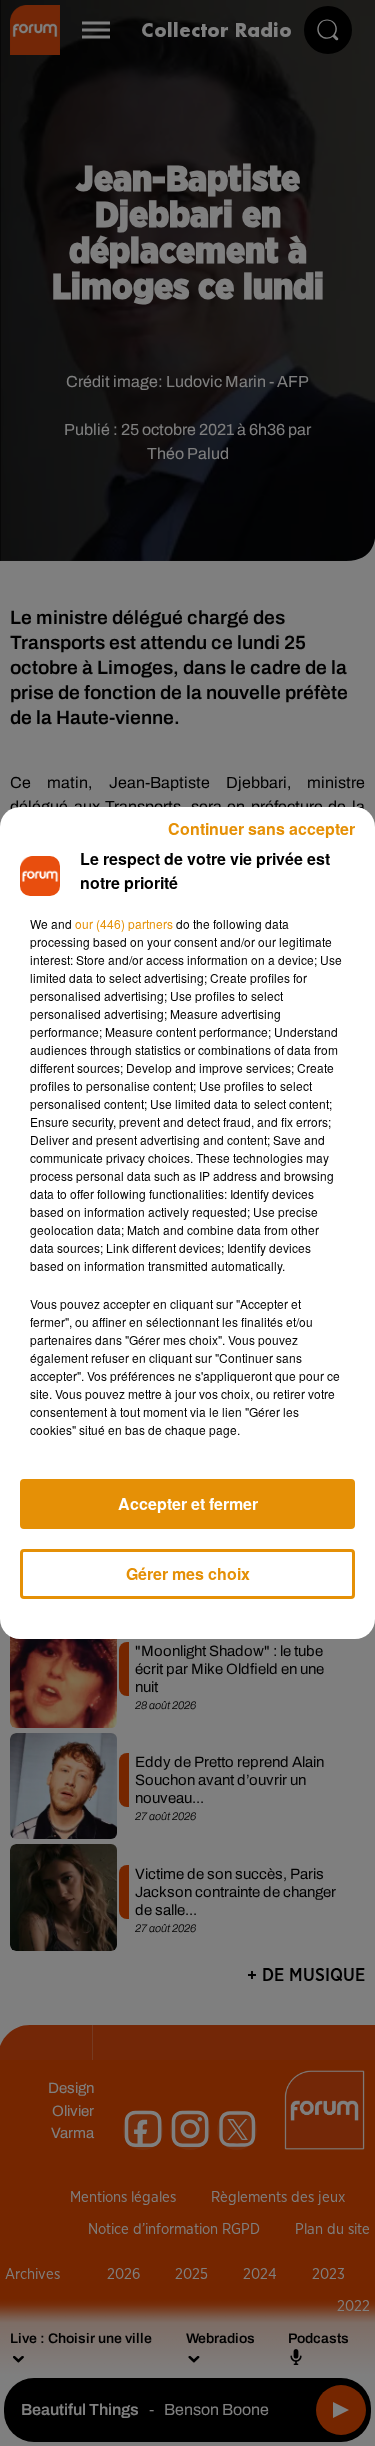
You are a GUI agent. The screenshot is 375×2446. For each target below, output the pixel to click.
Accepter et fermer (188, 1503)
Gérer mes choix (188, 1573)
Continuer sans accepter (261, 828)
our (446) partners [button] (124, 923)
